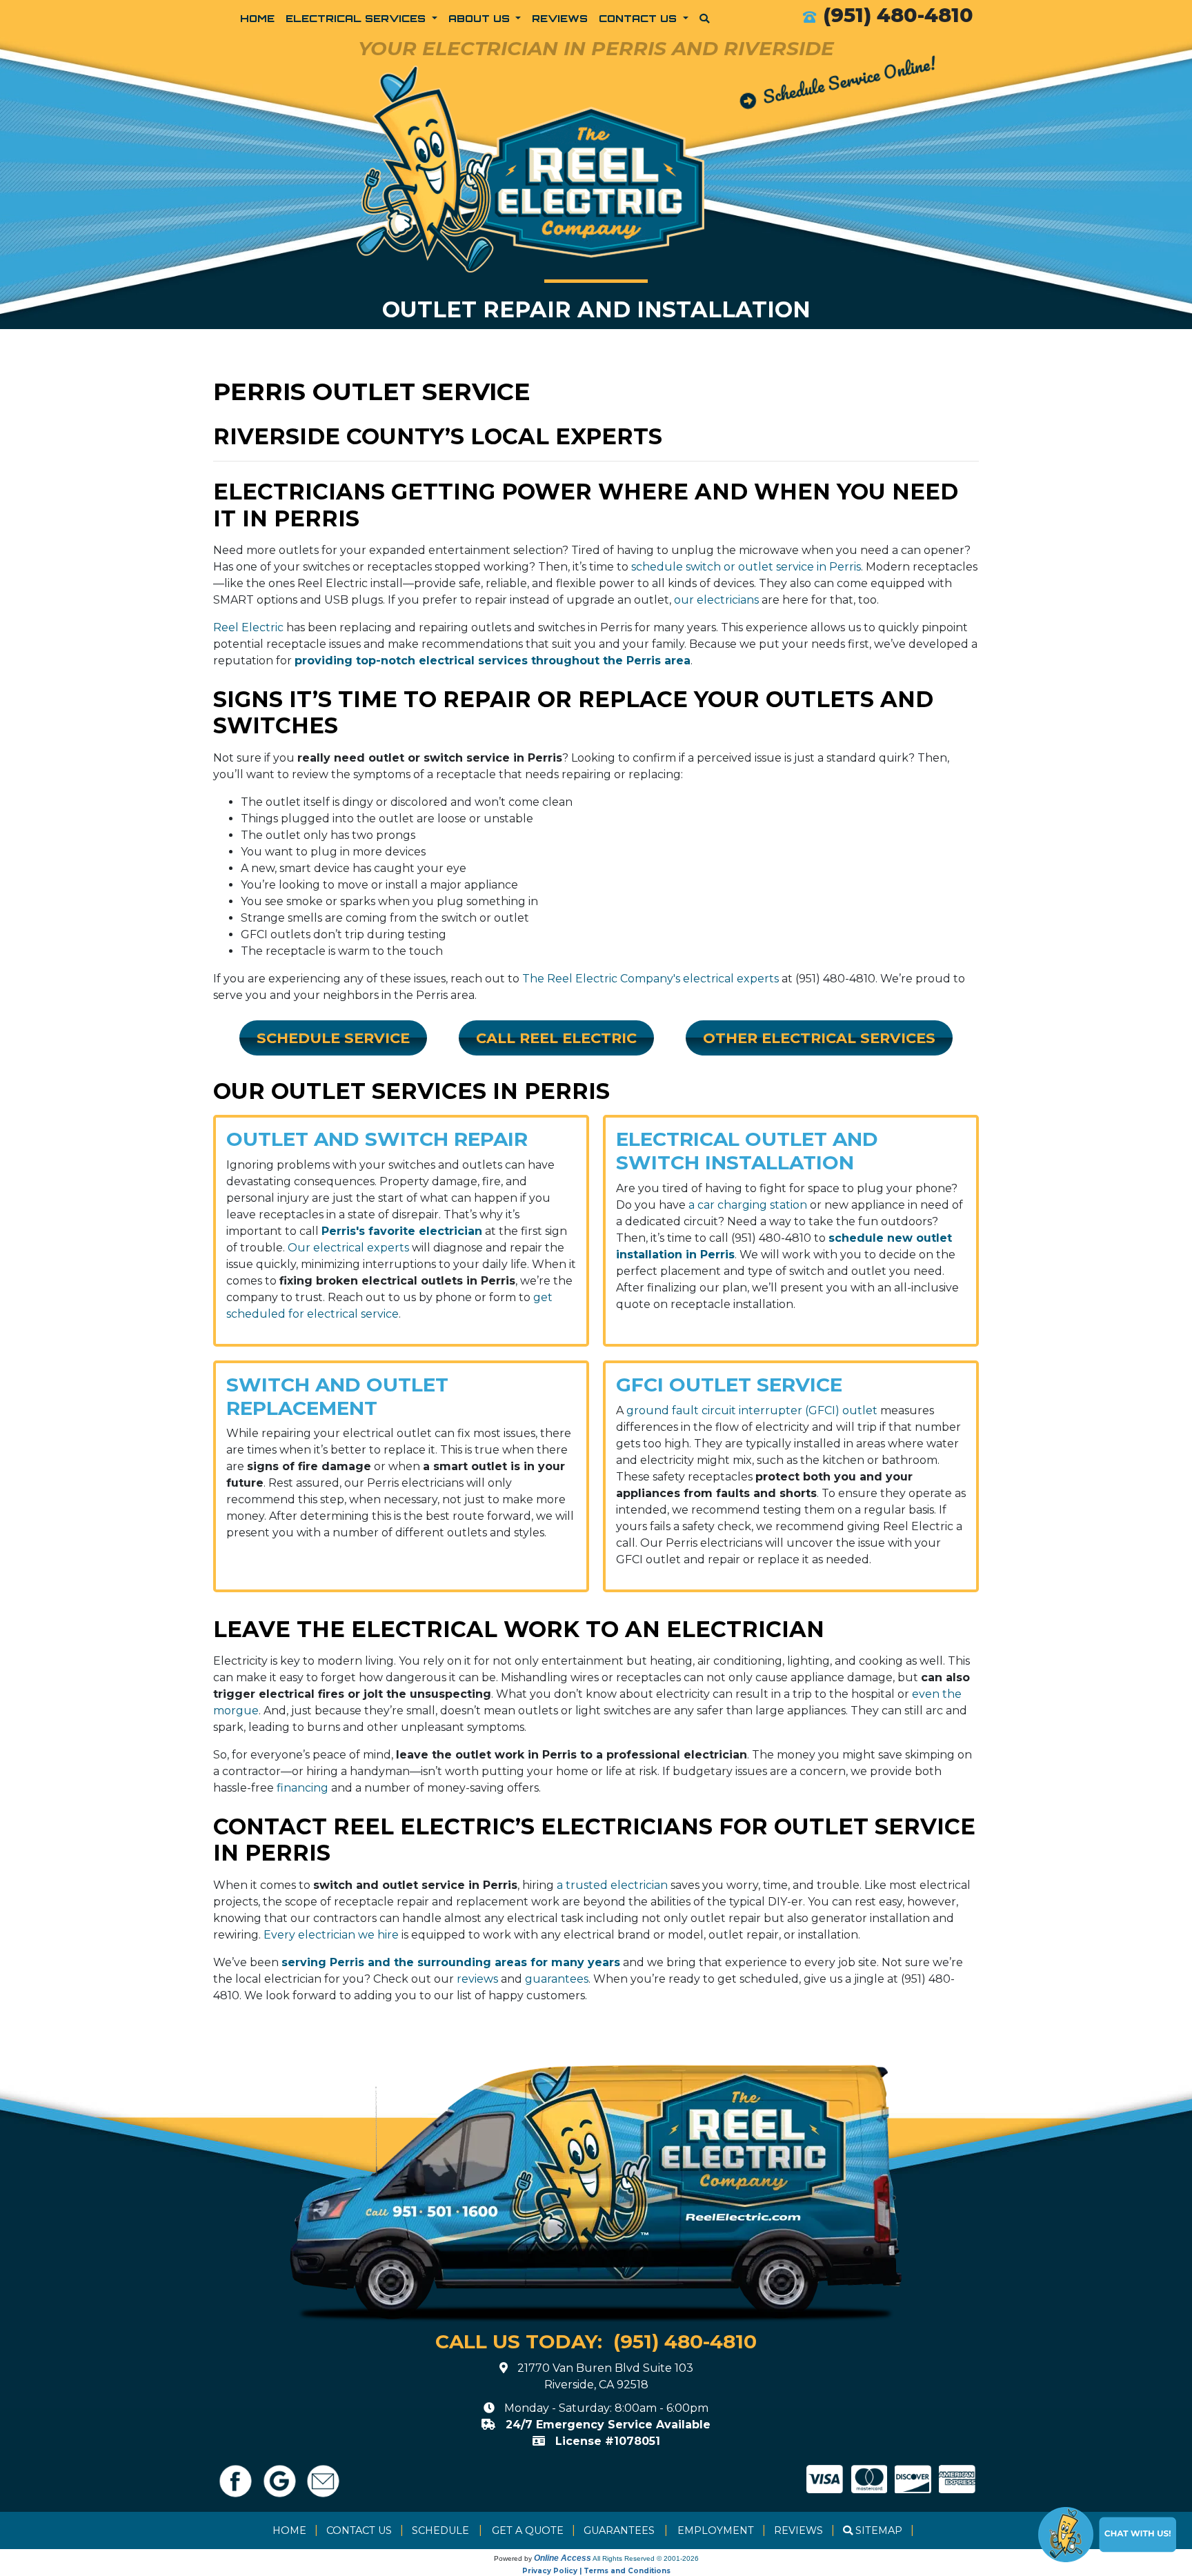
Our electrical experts (348, 1248)
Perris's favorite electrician (402, 1231)
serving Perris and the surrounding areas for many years (451, 1962)
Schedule (440, 2530)
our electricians (716, 600)
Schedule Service (333, 1038)
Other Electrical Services (819, 1038)
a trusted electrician (612, 1885)
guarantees (557, 1979)
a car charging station (748, 1205)
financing (302, 1788)
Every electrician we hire (331, 1935)
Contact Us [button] (639, 18)
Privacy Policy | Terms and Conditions (596, 2571)
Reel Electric (248, 627)
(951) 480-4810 (898, 15)
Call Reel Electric (556, 1038)
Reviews (560, 18)
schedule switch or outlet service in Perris (746, 567)
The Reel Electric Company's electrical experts (650, 979)
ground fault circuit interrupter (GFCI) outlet (752, 1410)
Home (257, 18)
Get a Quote (528, 2530)
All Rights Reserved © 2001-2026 (646, 2558)
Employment (716, 2530)
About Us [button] (481, 18)
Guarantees (619, 2530)
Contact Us (359, 2530)
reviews (477, 1979)
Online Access (563, 2558)
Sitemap (879, 2530)
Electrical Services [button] (357, 18)
